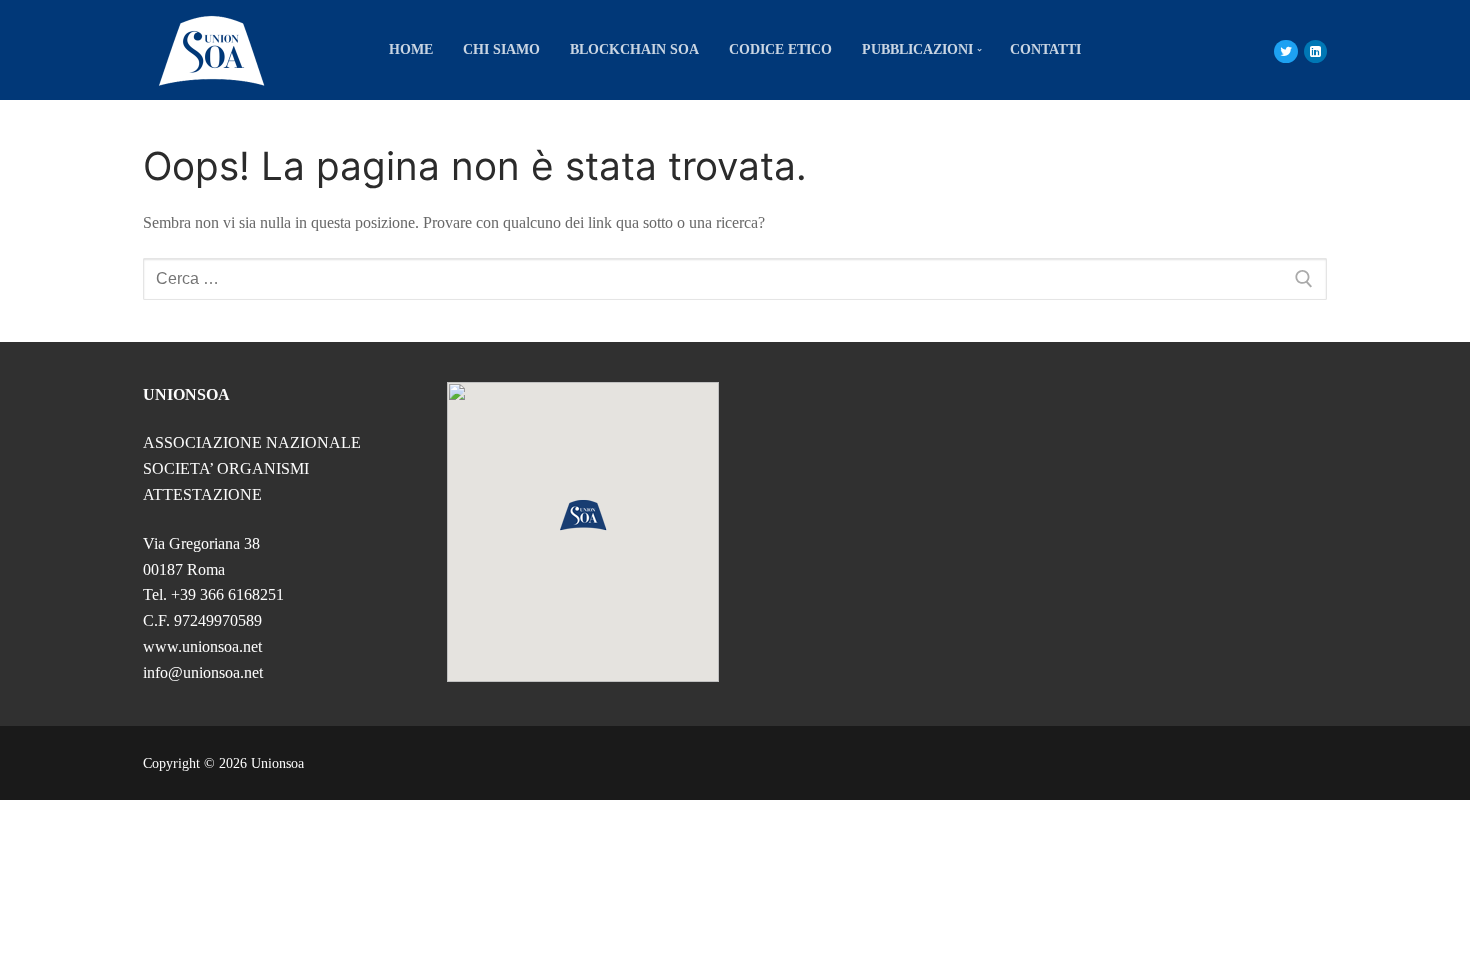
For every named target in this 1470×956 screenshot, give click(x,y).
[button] (583, 515)
